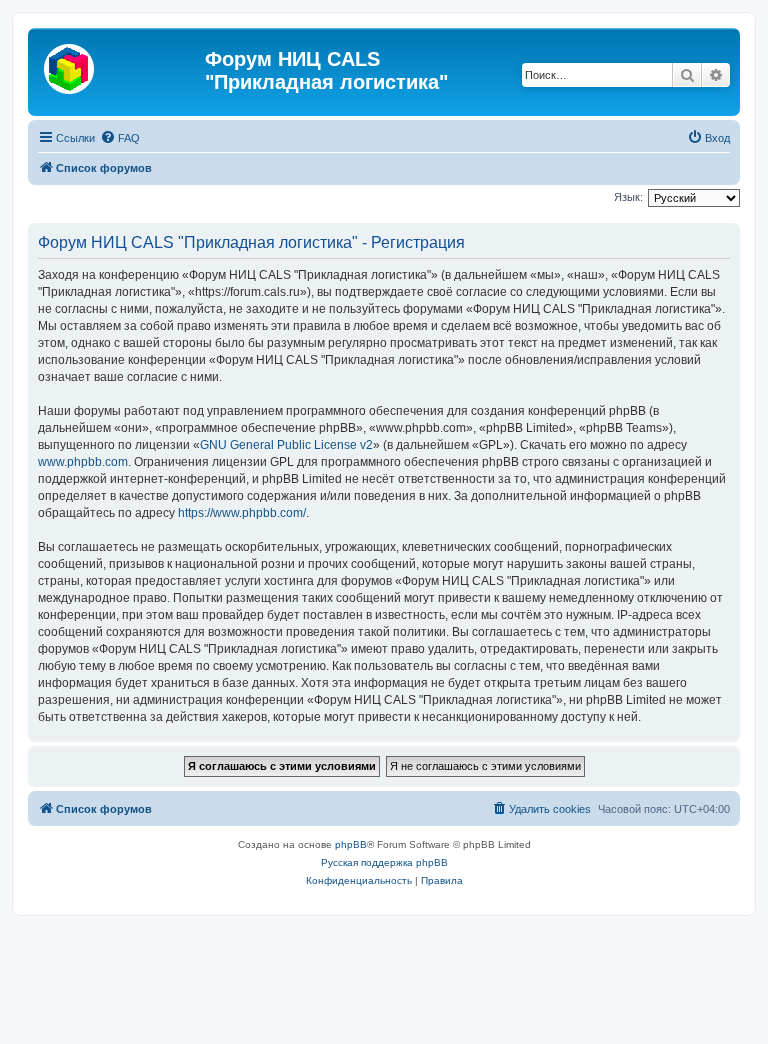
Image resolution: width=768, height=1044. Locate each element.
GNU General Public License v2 (286, 445)
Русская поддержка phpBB (384, 862)
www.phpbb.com (83, 462)
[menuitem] (120, 138)
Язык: (628, 197)
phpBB (351, 844)
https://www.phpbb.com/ (242, 513)
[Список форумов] (119, 65)
